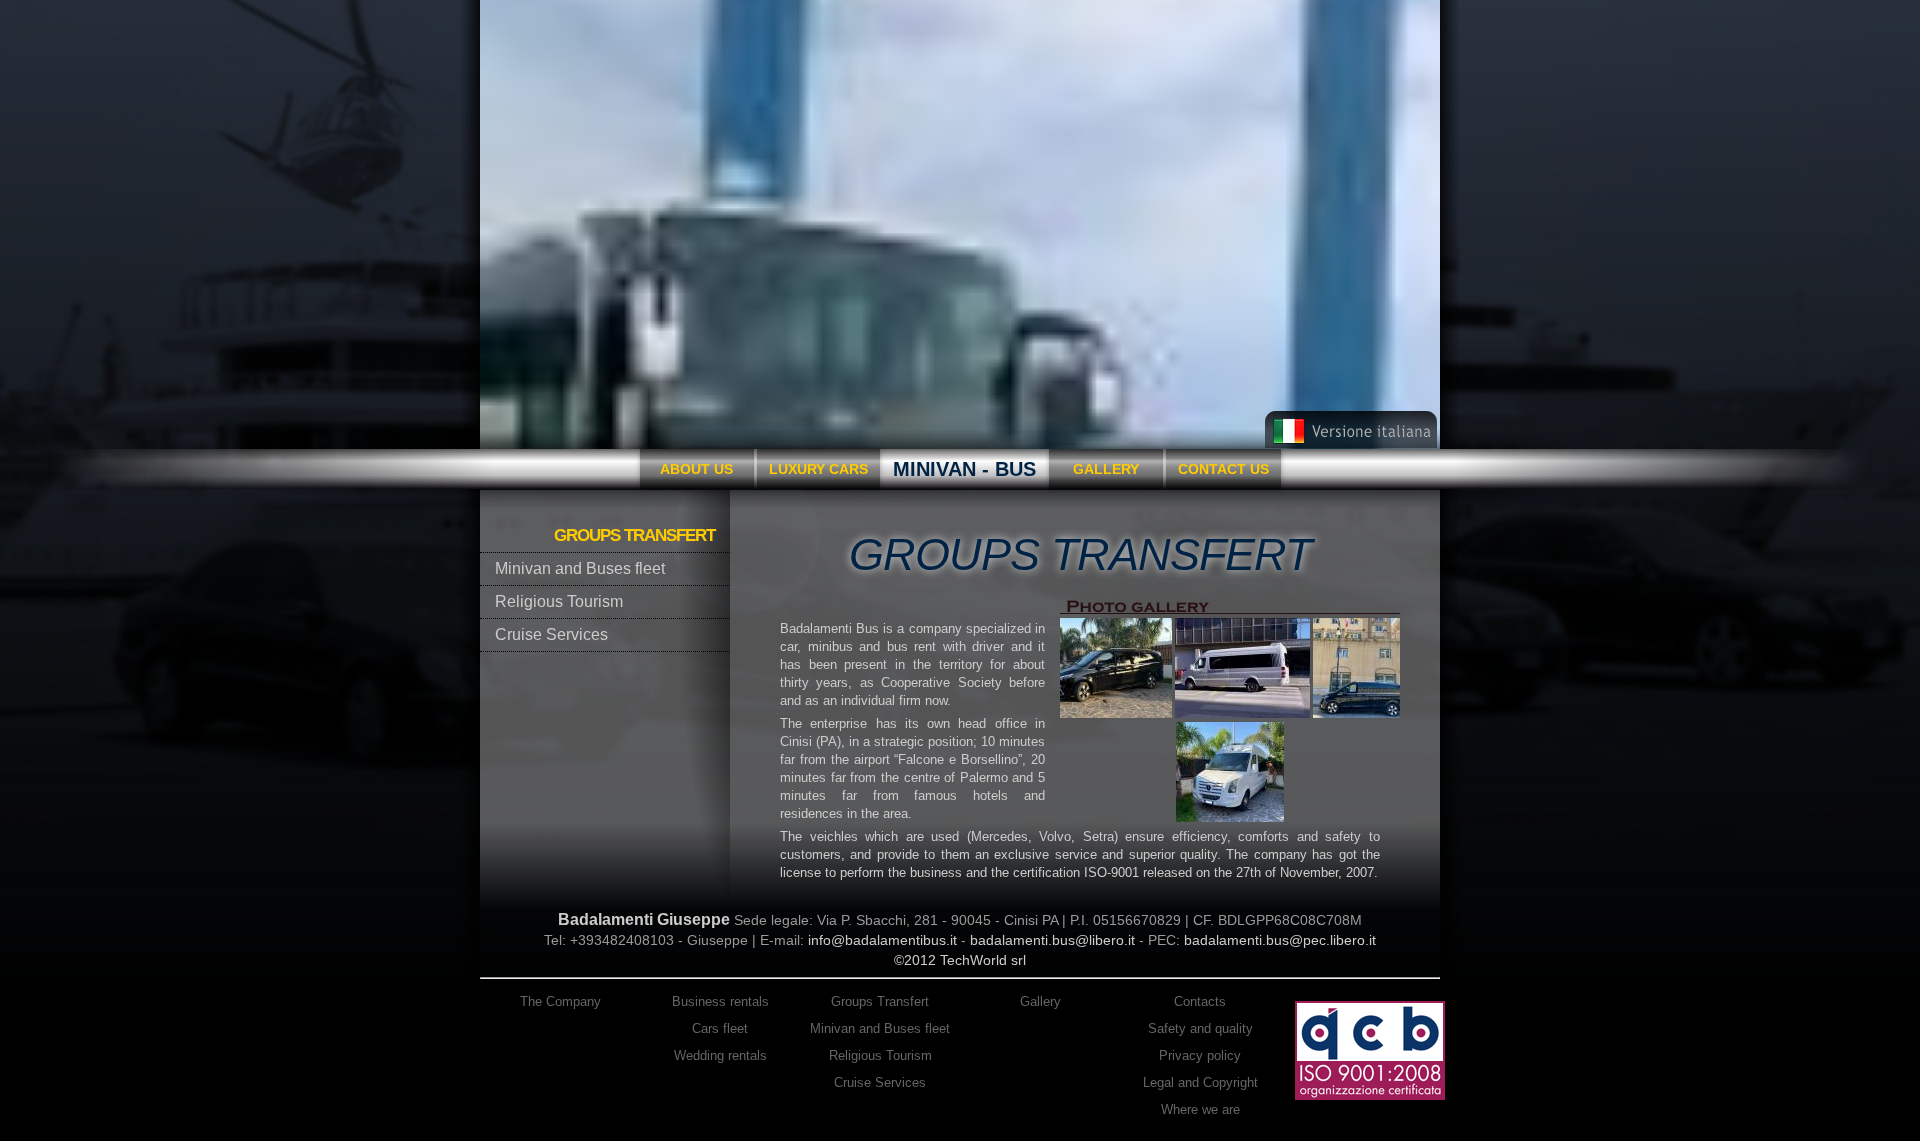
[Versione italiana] (1351, 444)
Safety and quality (1200, 1028)
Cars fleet (720, 1028)
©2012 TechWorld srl (960, 960)
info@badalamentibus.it (882, 940)
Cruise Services (880, 1082)
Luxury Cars (818, 469)
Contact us (1223, 469)
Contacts (1200, 1001)
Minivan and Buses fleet (880, 1028)
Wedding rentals (720, 1055)
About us (696, 469)
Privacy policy (1200, 1055)
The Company (560, 1001)
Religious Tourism (880, 1055)
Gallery (1106, 469)
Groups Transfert (880, 1001)
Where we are (1200, 1109)
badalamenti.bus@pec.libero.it (1280, 940)
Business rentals (720, 1001)
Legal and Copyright (1200, 1082)
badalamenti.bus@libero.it (1052, 940)
